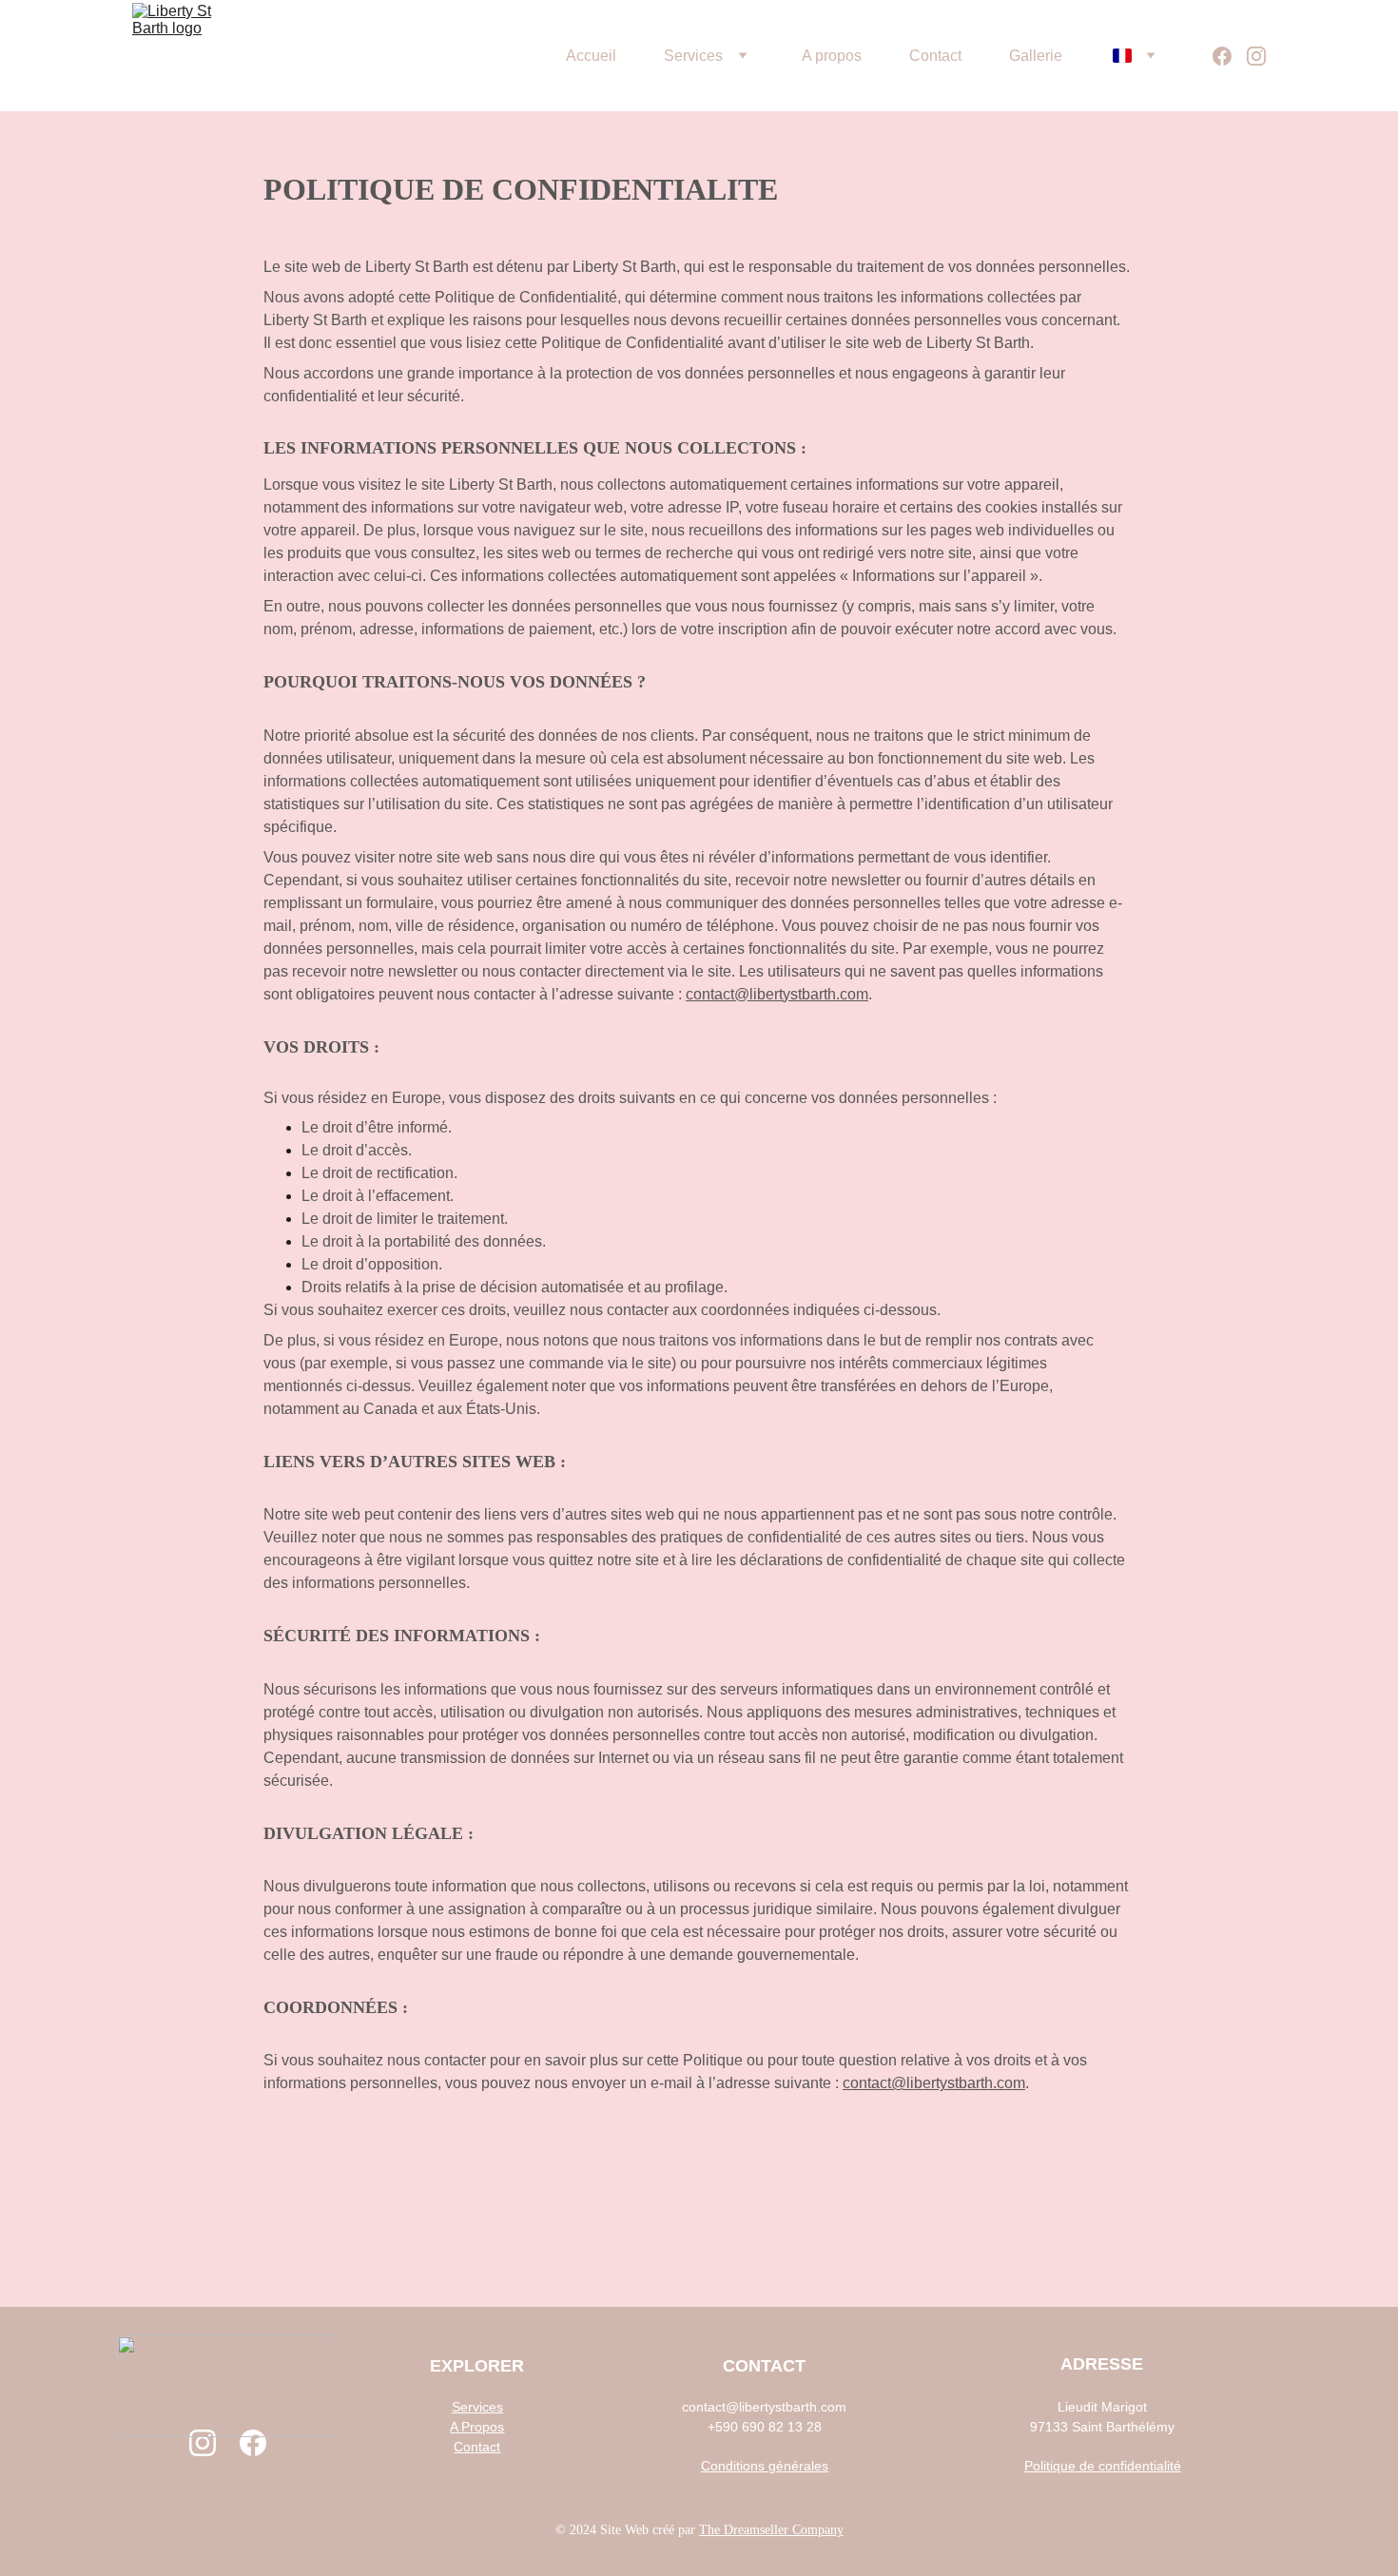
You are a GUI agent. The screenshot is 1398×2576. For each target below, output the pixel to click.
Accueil (591, 56)
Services (693, 56)
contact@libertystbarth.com (777, 994)
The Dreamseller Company (771, 2530)
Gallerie (1036, 56)
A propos (832, 56)
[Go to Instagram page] (1256, 56)
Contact (935, 56)
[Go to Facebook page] (1230, 56)
